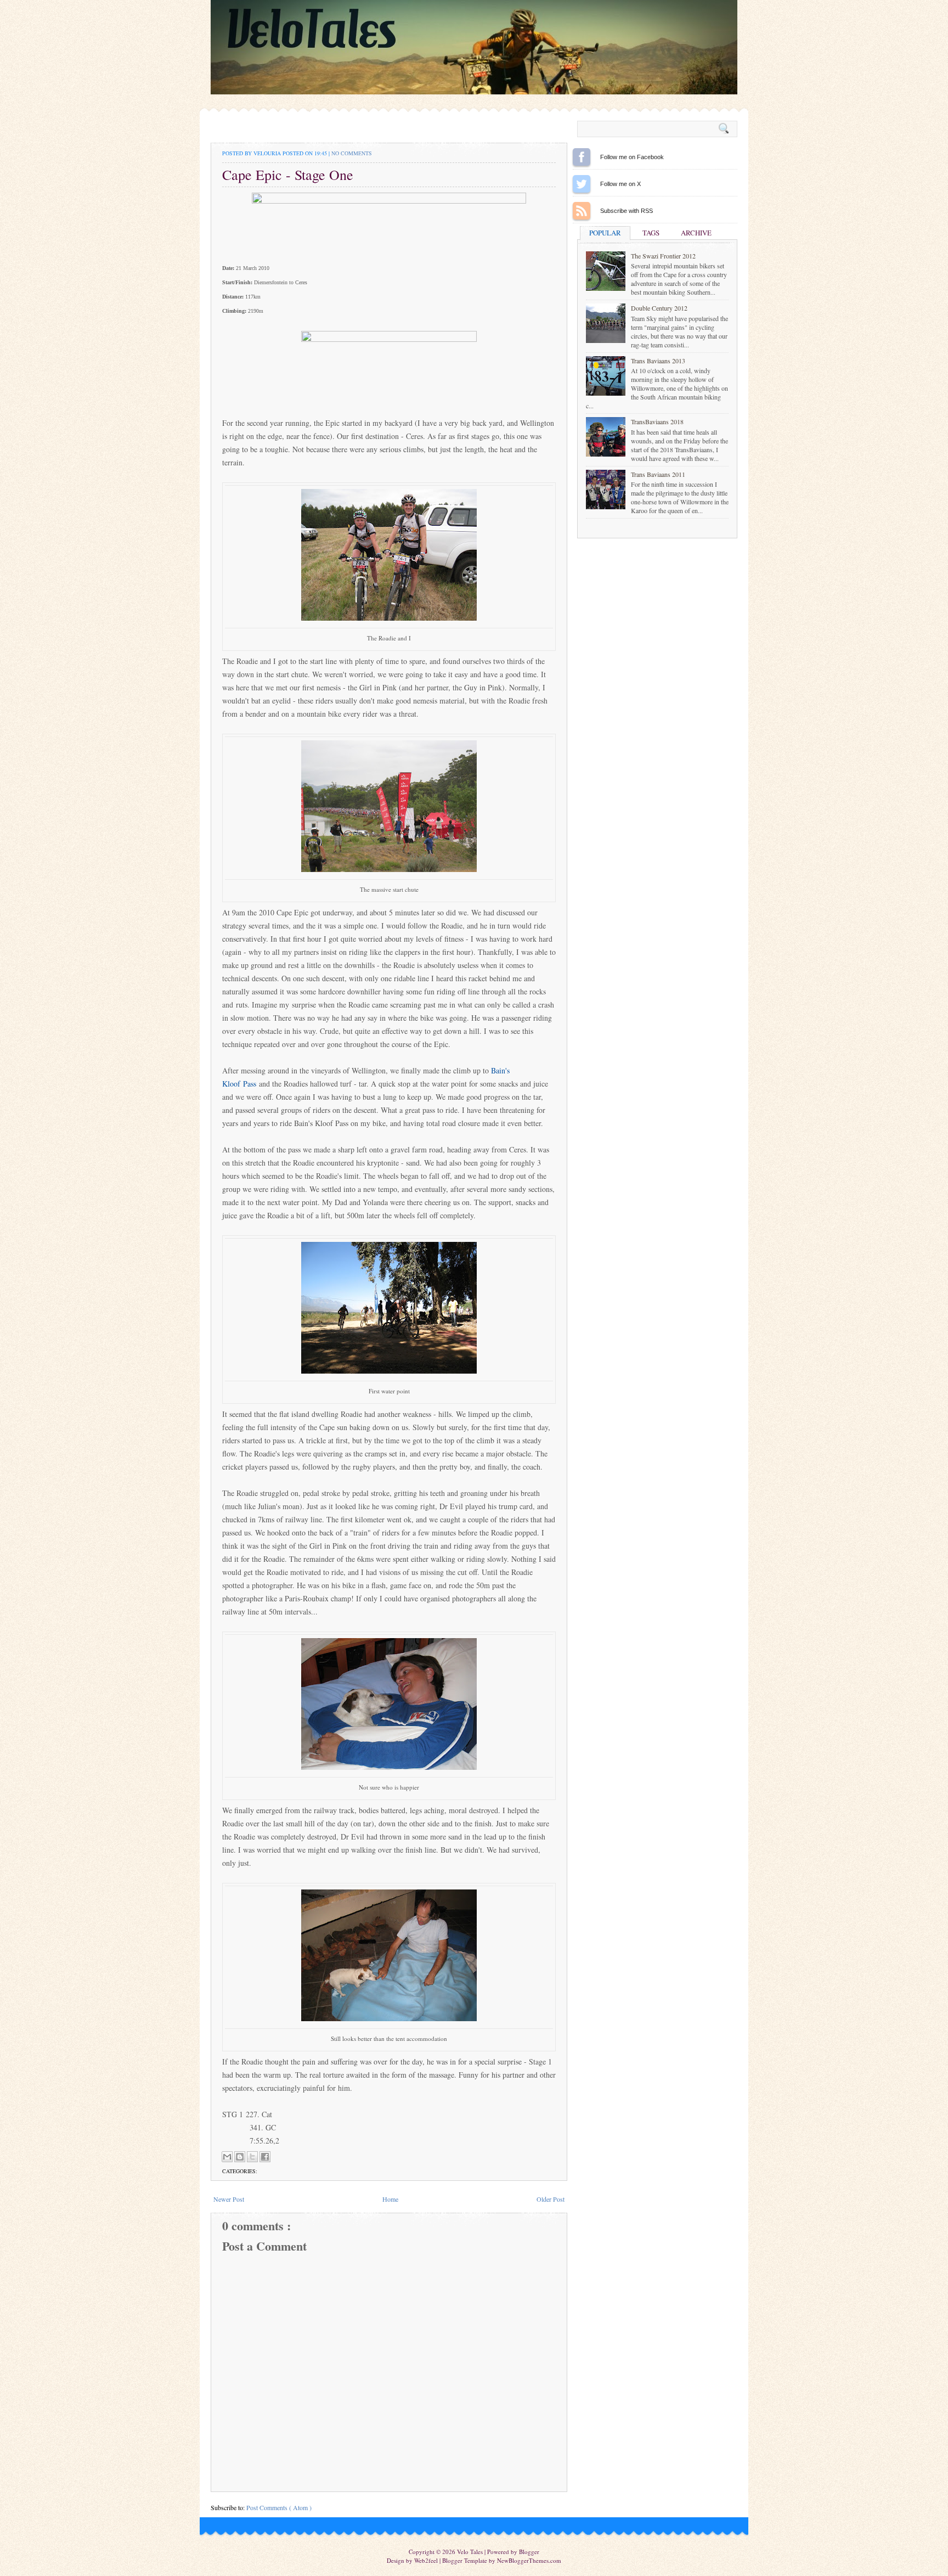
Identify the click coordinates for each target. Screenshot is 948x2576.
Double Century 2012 (659, 308)
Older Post (551, 2199)
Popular (605, 233)
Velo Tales (471, 2552)
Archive (696, 233)
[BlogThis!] (240, 2157)
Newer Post (229, 2199)
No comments (352, 153)
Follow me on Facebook (582, 157)
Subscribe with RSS (582, 211)
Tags (651, 233)
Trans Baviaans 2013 (658, 361)
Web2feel (427, 2560)
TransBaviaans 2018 (657, 421)
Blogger (529, 2552)
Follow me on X (582, 184)
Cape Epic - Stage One (288, 175)
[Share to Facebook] (265, 2157)
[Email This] (227, 2157)
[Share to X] (252, 2157)
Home (390, 2199)
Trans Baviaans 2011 (658, 474)
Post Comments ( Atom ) (279, 2507)
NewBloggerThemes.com (529, 2560)
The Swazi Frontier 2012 (663, 256)
